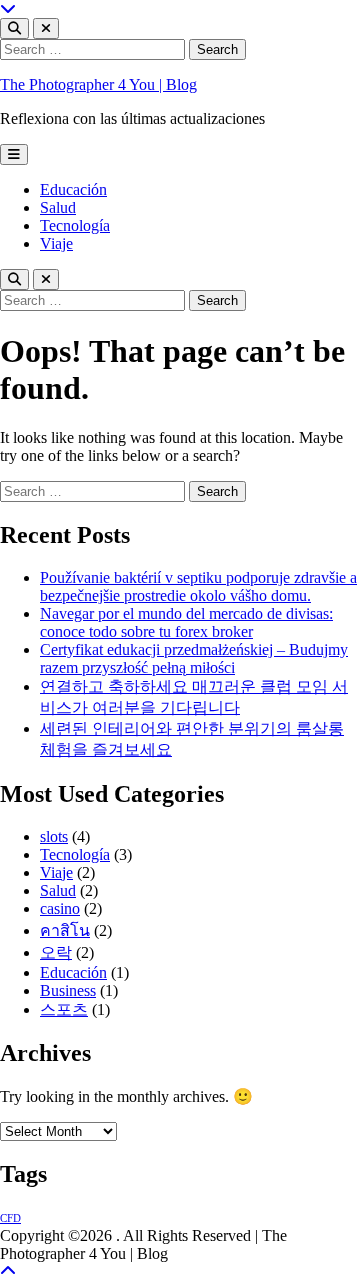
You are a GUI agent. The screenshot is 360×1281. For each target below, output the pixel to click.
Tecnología (75, 225)
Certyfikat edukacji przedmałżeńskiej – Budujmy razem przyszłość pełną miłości (194, 658)
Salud (58, 207)
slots (54, 836)
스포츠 (64, 1009)
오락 (56, 952)
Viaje (56, 243)
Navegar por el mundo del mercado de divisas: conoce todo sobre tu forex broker (186, 622)
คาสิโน (65, 930)
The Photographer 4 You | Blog (98, 84)
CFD (10, 1218)
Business (68, 990)
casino (60, 908)
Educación (73, 189)
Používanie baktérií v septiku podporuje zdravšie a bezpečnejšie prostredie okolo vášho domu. (198, 586)
